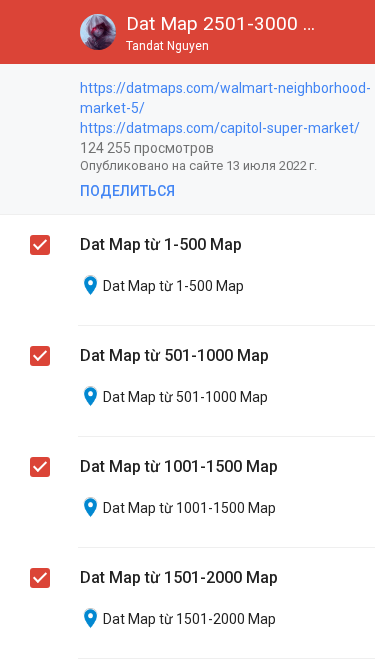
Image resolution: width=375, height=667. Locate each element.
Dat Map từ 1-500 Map (161, 244)
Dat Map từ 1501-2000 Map (179, 577)
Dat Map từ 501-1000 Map (174, 355)
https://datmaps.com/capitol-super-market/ (220, 128)
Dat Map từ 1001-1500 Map (179, 466)
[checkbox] (41, 91)
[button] (32, 32)
